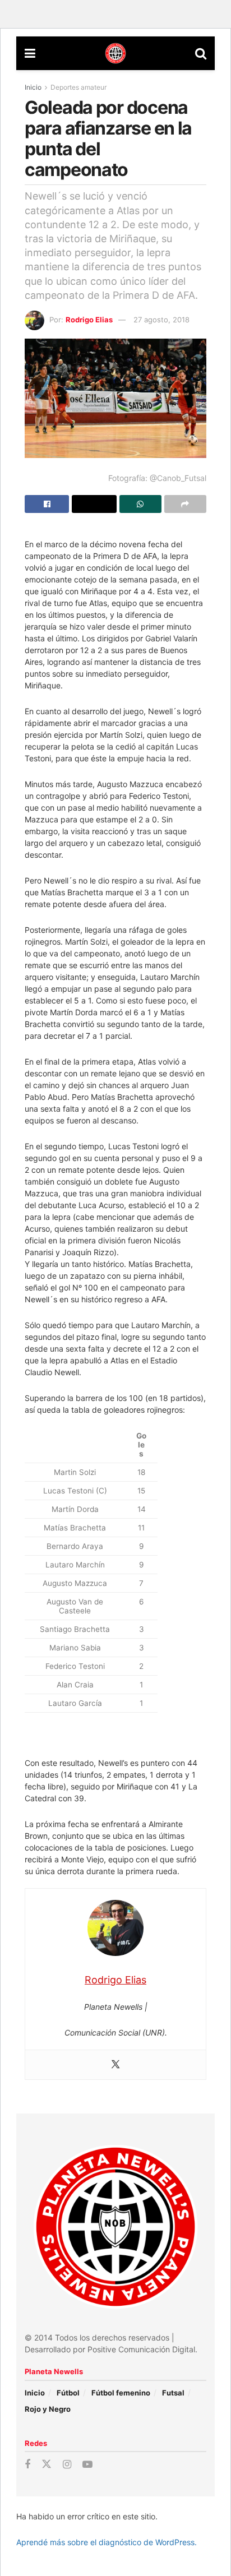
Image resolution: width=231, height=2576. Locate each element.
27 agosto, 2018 (161, 320)
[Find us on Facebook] (27, 2465)
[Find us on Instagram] (67, 2465)
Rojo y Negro (48, 2409)
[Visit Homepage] (115, 53)
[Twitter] (115, 2065)
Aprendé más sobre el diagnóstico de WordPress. (107, 2542)
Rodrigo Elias (89, 320)
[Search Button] (201, 53)
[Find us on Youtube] (87, 2465)
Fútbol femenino (121, 2393)
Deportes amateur (78, 87)
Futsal (173, 2393)
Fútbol (68, 2393)
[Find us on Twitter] (47, 2464)
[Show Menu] (30, 53)
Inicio (33, 87)
